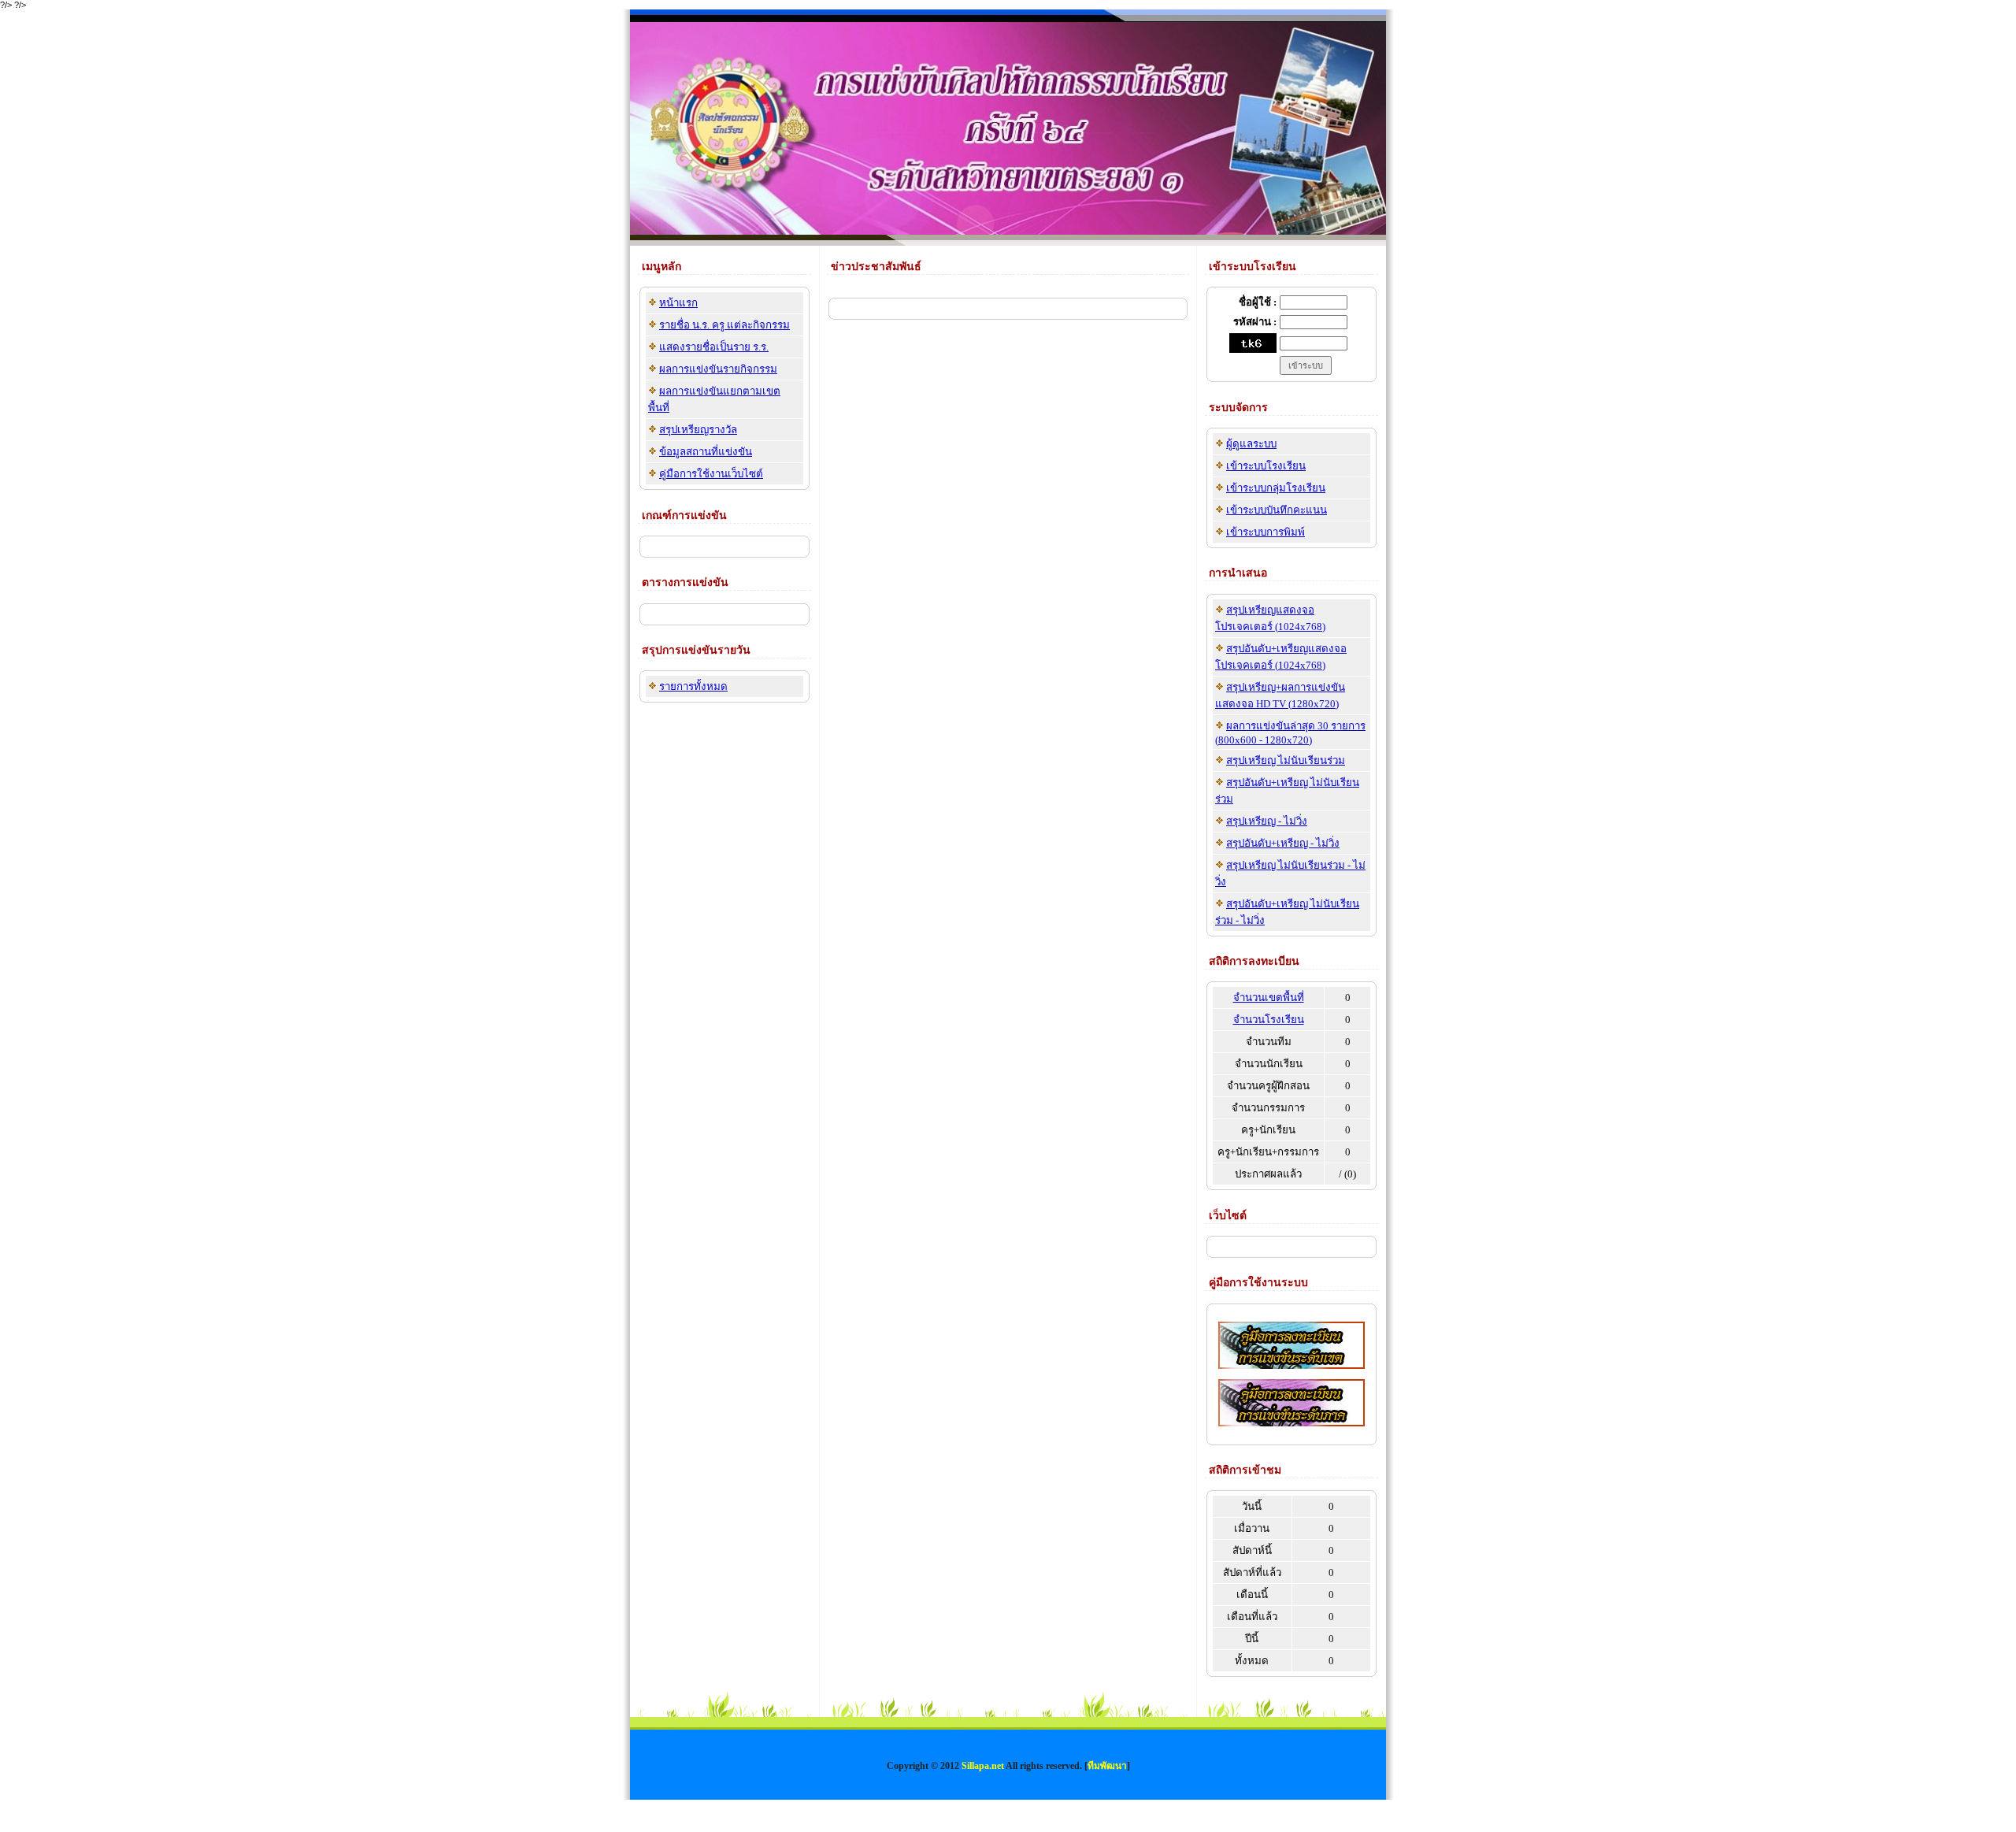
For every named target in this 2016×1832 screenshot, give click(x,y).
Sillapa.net (983, 1766)
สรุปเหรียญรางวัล (698, 430)
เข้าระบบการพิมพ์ (1266, 532)
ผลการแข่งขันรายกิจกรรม (718, 369)
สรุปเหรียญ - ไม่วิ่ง (1267, 821)
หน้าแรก (678, 303)
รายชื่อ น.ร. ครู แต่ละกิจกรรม (724, 325)
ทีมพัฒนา (1107, 1766)
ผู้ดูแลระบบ (1251, 444)
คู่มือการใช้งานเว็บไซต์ (711, 474)
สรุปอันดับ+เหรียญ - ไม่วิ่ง (1283, 843)
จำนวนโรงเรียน (1269, 1020)
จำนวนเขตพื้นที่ (1269, 998)
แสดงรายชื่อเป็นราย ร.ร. (714, 347)
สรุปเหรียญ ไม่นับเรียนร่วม (1286, 760)
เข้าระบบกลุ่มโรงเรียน (1276, 488)
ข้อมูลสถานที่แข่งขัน (706, 452)
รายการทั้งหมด (693, 686)
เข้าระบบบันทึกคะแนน (1277, 510)
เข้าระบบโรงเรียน (1266, 466)
